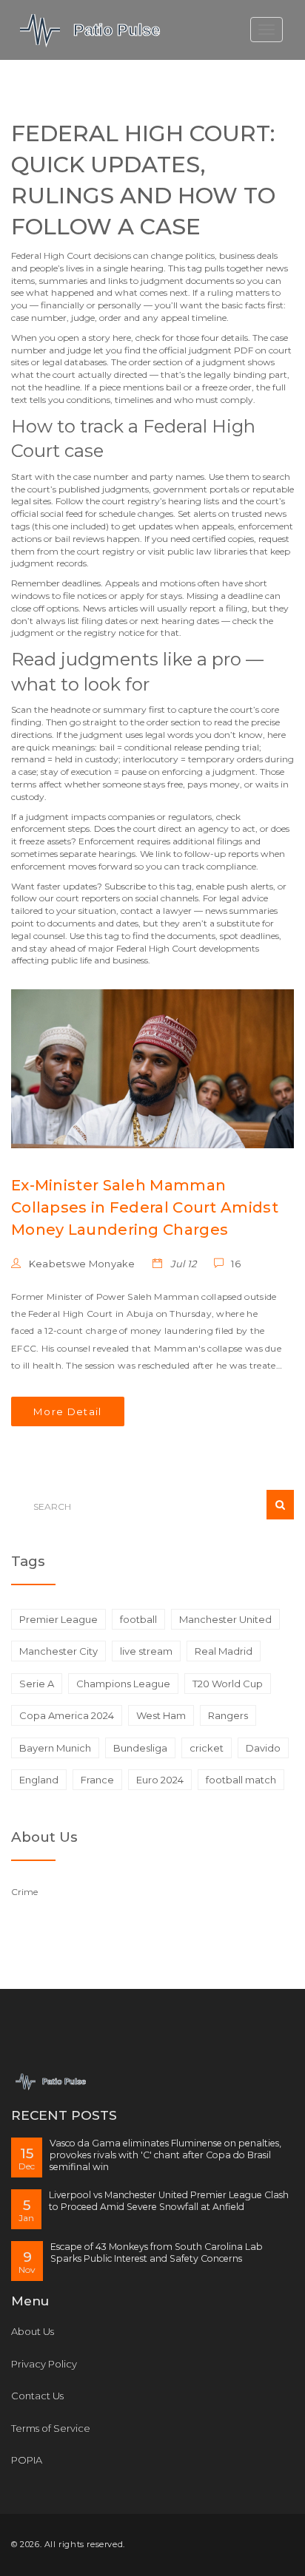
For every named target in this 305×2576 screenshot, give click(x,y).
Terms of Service (51, 2428)
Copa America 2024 (67, 1715)
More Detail (68, 1411)
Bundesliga (140, 1748)
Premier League (58, 1619)
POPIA (27, 2460)
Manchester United (225, 1619)
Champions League (123, 1684)
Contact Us (37, 2396)
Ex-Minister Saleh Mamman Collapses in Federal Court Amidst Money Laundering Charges (145, 1207)
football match (241, 1780)
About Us (33, 2331)
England (39, 1780)
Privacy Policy (44, 2364)
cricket (207, 1748)
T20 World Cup (228, 1684)
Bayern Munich (55, 1748)
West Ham (161, 1715)
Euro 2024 (160, 1780)
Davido (263, 1748)
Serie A (37, 1684)
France (97, 1780)
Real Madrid (224, 1651)
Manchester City (58, 1651)
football (138, 1619)
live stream (146, 1651)
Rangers (228, 1715)
